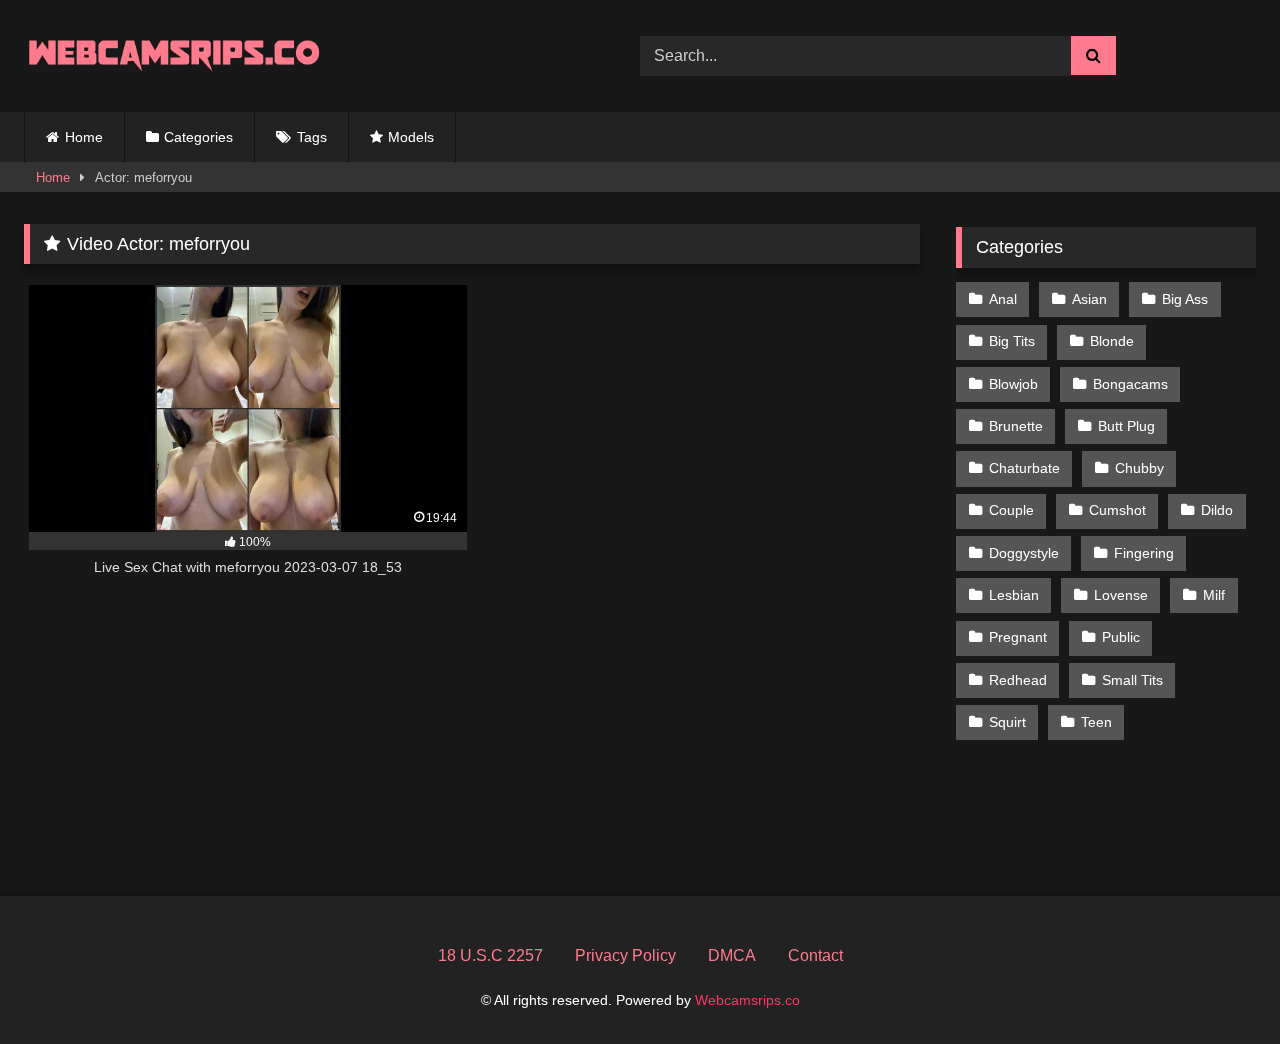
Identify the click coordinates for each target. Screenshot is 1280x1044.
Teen (1096, 722)
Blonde (1112, 341)
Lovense (1121, 595)
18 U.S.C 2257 (490, 955)
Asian (1089, 299)
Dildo (1217, 510)
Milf (1214, 595)
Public (1121, 637)
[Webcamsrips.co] (174, 55)
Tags (312, 137)
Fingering (1144, 553)
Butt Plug (1126, 426)
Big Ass (1185, 299)
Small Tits (1132, 680)
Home (84, 137)
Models (411, 137)
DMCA (732, 955)
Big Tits (1012, 341)
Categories (198, 137)
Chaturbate (1024, 468)
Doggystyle (1024, 553)
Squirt (1007, 722)
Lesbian (1014, 595)
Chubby (1139, 468)
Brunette (1016, 426)
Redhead (1018, 680)
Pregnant (1018, 637)
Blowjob (1013, 384)
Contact (815, 955)
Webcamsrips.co (747, 1000)
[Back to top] (1218, 984)
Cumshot (1117, 510)
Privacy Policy (625, 955)
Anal (1003, 299)
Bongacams (1130, 384)
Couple (1011, 510)
